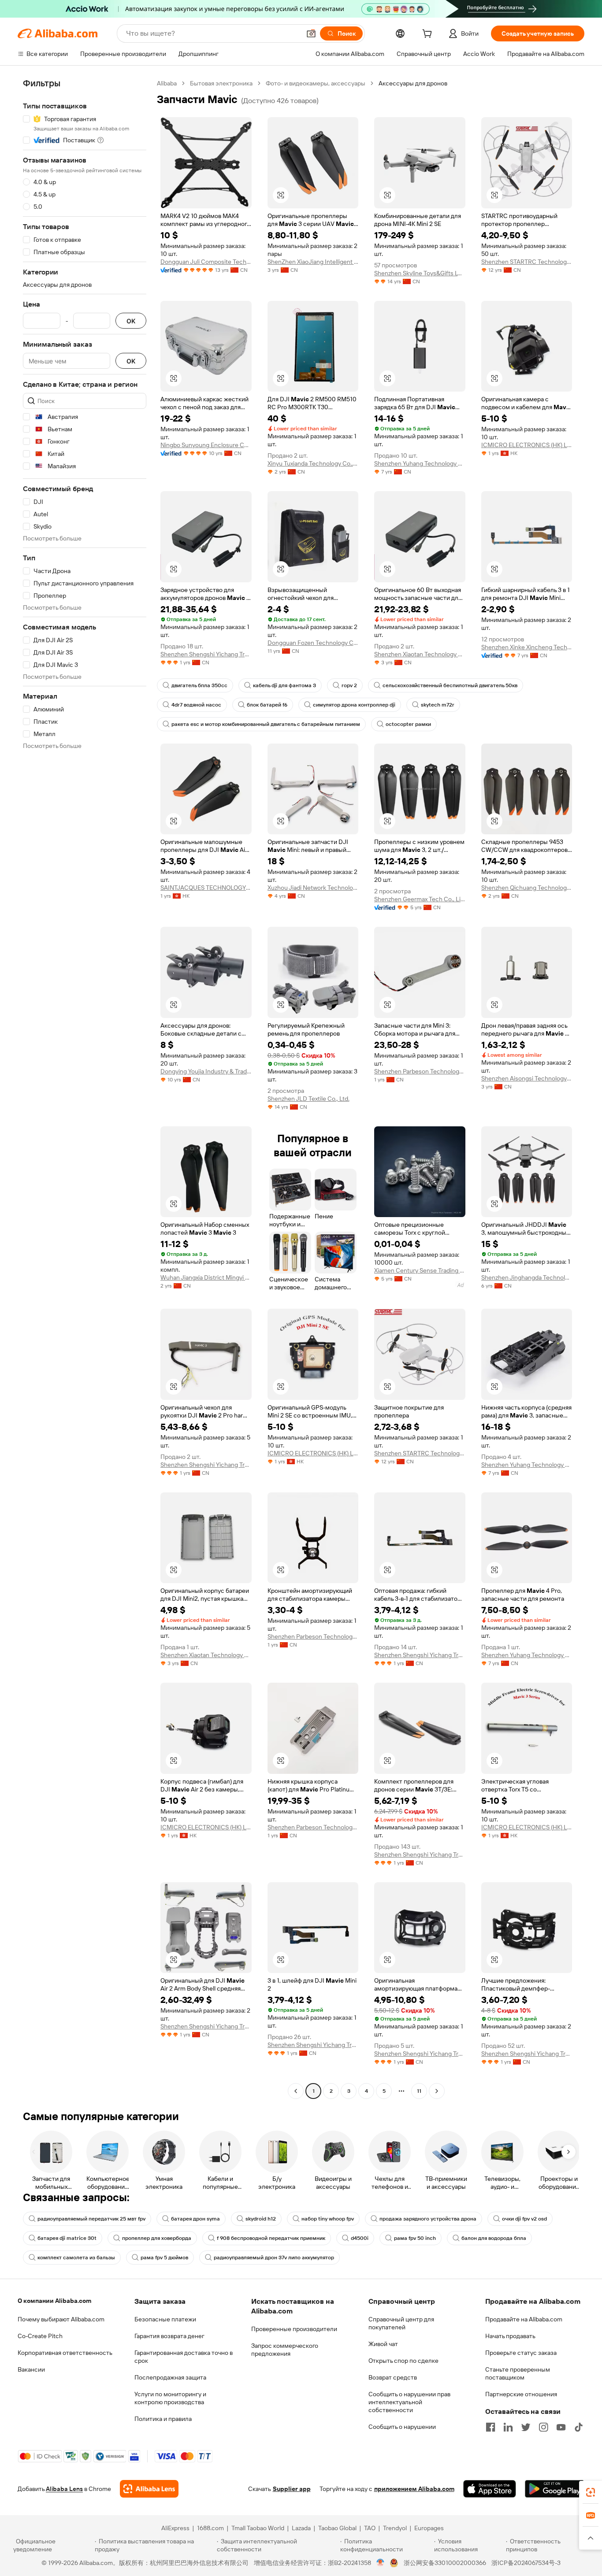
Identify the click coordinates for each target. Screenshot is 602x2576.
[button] (311, 33)
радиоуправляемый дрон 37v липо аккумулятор (274, 2258)
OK (131, 321)
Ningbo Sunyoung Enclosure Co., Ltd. (206, 445)
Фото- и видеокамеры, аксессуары (316, 83)
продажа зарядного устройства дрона (428, 2219)
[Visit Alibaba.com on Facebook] (491, 2427)
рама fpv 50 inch (415, 2238)
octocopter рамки (408, 724)
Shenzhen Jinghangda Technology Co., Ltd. (527, 1277)
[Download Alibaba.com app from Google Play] (555, 2489)
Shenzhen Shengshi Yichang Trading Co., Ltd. (206, 654)
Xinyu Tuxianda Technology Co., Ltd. (313, 463)
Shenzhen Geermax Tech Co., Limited (420, 899)
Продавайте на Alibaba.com (524, 2319)
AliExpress (175, 2528)
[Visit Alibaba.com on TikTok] (579, 2427)
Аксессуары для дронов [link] (413, 83)
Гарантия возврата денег (169, 2336)
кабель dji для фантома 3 (284, 685)
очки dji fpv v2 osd (524, 2219)
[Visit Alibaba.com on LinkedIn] (508, 2427)
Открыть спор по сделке (403, 2361)
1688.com (210, 2528)
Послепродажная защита (170, 2377)
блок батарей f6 (267, 705)
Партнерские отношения (521, 2394)
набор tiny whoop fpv (328, 2219)
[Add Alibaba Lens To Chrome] (149, 2489)
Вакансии (31, 2369)
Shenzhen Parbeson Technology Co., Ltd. (420, 1071)
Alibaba (167, 83)
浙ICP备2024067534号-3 (526, 2563)
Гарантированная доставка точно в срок (184, 2357)
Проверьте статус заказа (521, 2353)
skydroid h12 (261, 2219)
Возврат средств (393, 2377)
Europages (429, 2528)
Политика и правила (163, 2419)
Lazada (301, 2528)
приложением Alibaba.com (414, 2489)
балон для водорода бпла (494, 2238)
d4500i (360, 2238)
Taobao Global (337, 2528)
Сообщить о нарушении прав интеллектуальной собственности (409, 2402)
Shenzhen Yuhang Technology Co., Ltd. (420, 463)
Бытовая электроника (221, 83)
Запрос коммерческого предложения (285, 2350)
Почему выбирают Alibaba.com (61, 2319)
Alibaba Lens (64, 2489)
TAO (370, 2528)
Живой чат (383, 2344)
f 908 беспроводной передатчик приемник (271, 2238)
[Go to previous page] (296, 2091)
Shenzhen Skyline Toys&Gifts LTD (420, 273)
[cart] (429, 35)
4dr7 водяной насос (196, 705)
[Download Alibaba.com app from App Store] (490, 2489)
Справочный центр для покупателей (401, 2323)
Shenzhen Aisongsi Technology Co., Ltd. (527, 1078)
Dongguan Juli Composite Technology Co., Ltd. (206, 262)
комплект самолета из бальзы (76, 2258)
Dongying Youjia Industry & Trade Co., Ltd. (206, 1071)
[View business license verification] (381, 2563)
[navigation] (85, 1088)
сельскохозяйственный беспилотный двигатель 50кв (450, 685)
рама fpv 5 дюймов (164, 2258)
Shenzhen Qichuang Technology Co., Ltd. (527, 888)
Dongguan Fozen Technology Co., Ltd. (313, 643)
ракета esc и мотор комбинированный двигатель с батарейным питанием (266, 724)
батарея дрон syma (195, 2219)
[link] (591, 2492)
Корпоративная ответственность (65, 2353)
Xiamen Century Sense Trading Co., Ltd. (420, 1270)
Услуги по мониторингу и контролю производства (170, 2398)
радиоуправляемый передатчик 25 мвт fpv (91, 2219)
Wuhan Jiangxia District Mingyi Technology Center (206, 1277)
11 (419, 2091)
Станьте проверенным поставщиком (518, 2373)
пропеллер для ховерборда (157, 2238)
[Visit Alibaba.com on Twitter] (526, 2427)
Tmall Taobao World (258, 2528)
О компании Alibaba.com (54, 2301)
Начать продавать (510, 2336)
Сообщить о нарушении (402, 2427)
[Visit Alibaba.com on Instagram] (543, 2427)
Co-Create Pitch (40, 2336)
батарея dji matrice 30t (67, 2238)
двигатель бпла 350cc (199, 685)
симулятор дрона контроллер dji (354, 705)
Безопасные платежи (165, 2319)
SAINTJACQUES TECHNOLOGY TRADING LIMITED (206, 888)
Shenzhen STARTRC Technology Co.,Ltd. (527, 262)
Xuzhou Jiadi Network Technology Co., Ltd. (313, 888)
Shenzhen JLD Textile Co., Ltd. (308, 1099)
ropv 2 (349, 685)
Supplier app (292, 2489)
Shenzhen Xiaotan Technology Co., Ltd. (420, 654)
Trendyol (395, 2528)
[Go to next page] (437, 2091)
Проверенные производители (294, 2329)
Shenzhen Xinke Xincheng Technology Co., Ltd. (527, 647)
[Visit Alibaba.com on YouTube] (561, 2427)
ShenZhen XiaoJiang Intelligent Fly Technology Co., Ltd (313, 262)
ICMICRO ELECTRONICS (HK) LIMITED (527, 445)
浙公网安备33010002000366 (445, 2563)
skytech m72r (438, 705)
